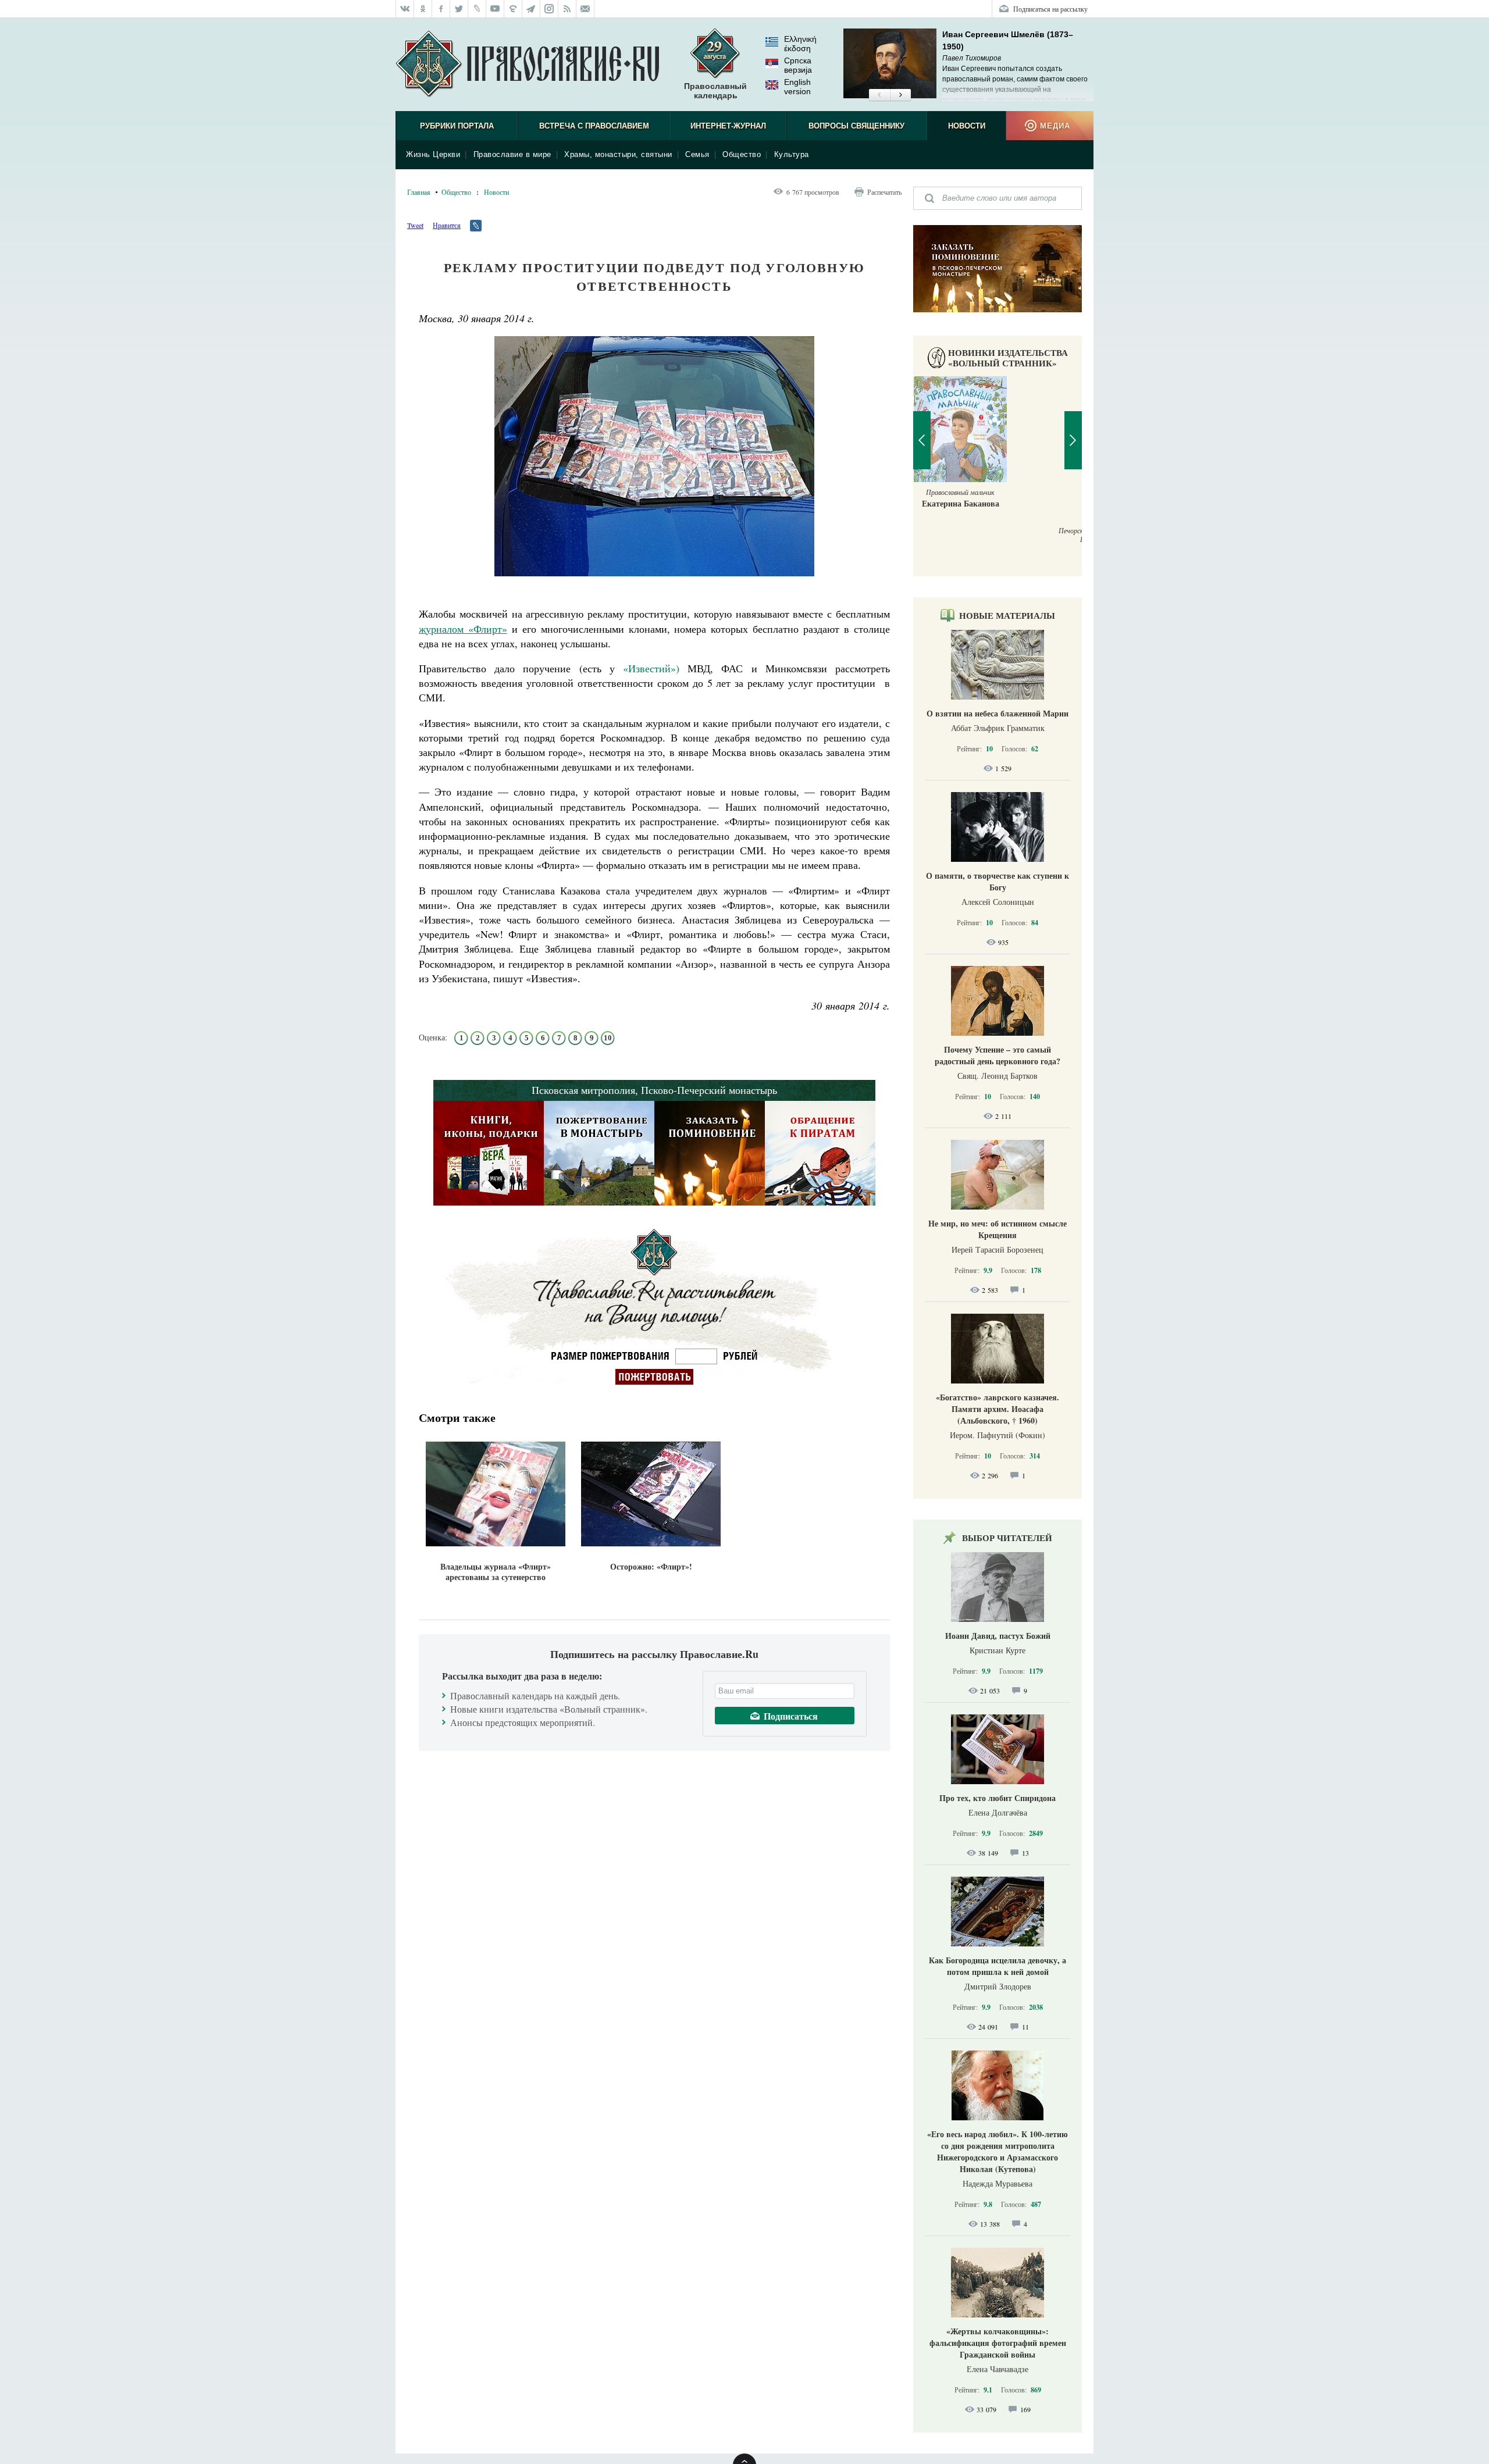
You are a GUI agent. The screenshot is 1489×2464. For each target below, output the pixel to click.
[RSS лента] (567, 9)
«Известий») (651, 668)
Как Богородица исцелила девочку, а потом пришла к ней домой (998, 1966)
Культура (792, 154)
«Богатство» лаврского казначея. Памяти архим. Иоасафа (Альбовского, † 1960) (998, 1409)
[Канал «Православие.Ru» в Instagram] (549, 9)
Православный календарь (715, 91)
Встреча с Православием (594, 126)
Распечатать (884, 192)
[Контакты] (585, 9)
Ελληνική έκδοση (800, 44)
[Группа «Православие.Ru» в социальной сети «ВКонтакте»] (405, 9)
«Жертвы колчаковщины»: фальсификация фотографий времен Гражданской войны (998, 2343)
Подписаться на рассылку (1050, 9)
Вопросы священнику (856, 126)
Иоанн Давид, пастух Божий (998, 1636)
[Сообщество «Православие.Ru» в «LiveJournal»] (477, 9)
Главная (419, 192)
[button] (879, 95)
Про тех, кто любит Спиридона (998, 1798)
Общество (742, 154)
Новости (967, 126)
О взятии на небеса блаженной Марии (998, 713)
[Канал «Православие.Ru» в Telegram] (531, 9)
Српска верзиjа (798, 65)
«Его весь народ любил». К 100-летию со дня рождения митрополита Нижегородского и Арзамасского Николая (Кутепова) (998, 2151)
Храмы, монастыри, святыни (618, 154)
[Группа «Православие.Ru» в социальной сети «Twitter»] (459, 9)
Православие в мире (512, 154)
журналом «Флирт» (463, 629)
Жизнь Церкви (433, 154)
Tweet (415, 225)
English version (797, 87)
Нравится (447, 225)
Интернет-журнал (728, 126)
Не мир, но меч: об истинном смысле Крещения (998, 1229)
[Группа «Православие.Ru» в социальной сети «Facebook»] (441, 9)
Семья (697, 154)
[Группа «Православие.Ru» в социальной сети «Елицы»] (513, 9)
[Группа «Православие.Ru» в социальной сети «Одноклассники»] (423, 9)
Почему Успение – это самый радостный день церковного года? (998, 1055)
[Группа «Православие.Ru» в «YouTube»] (495, 9)
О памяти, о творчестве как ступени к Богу (998, 881)
